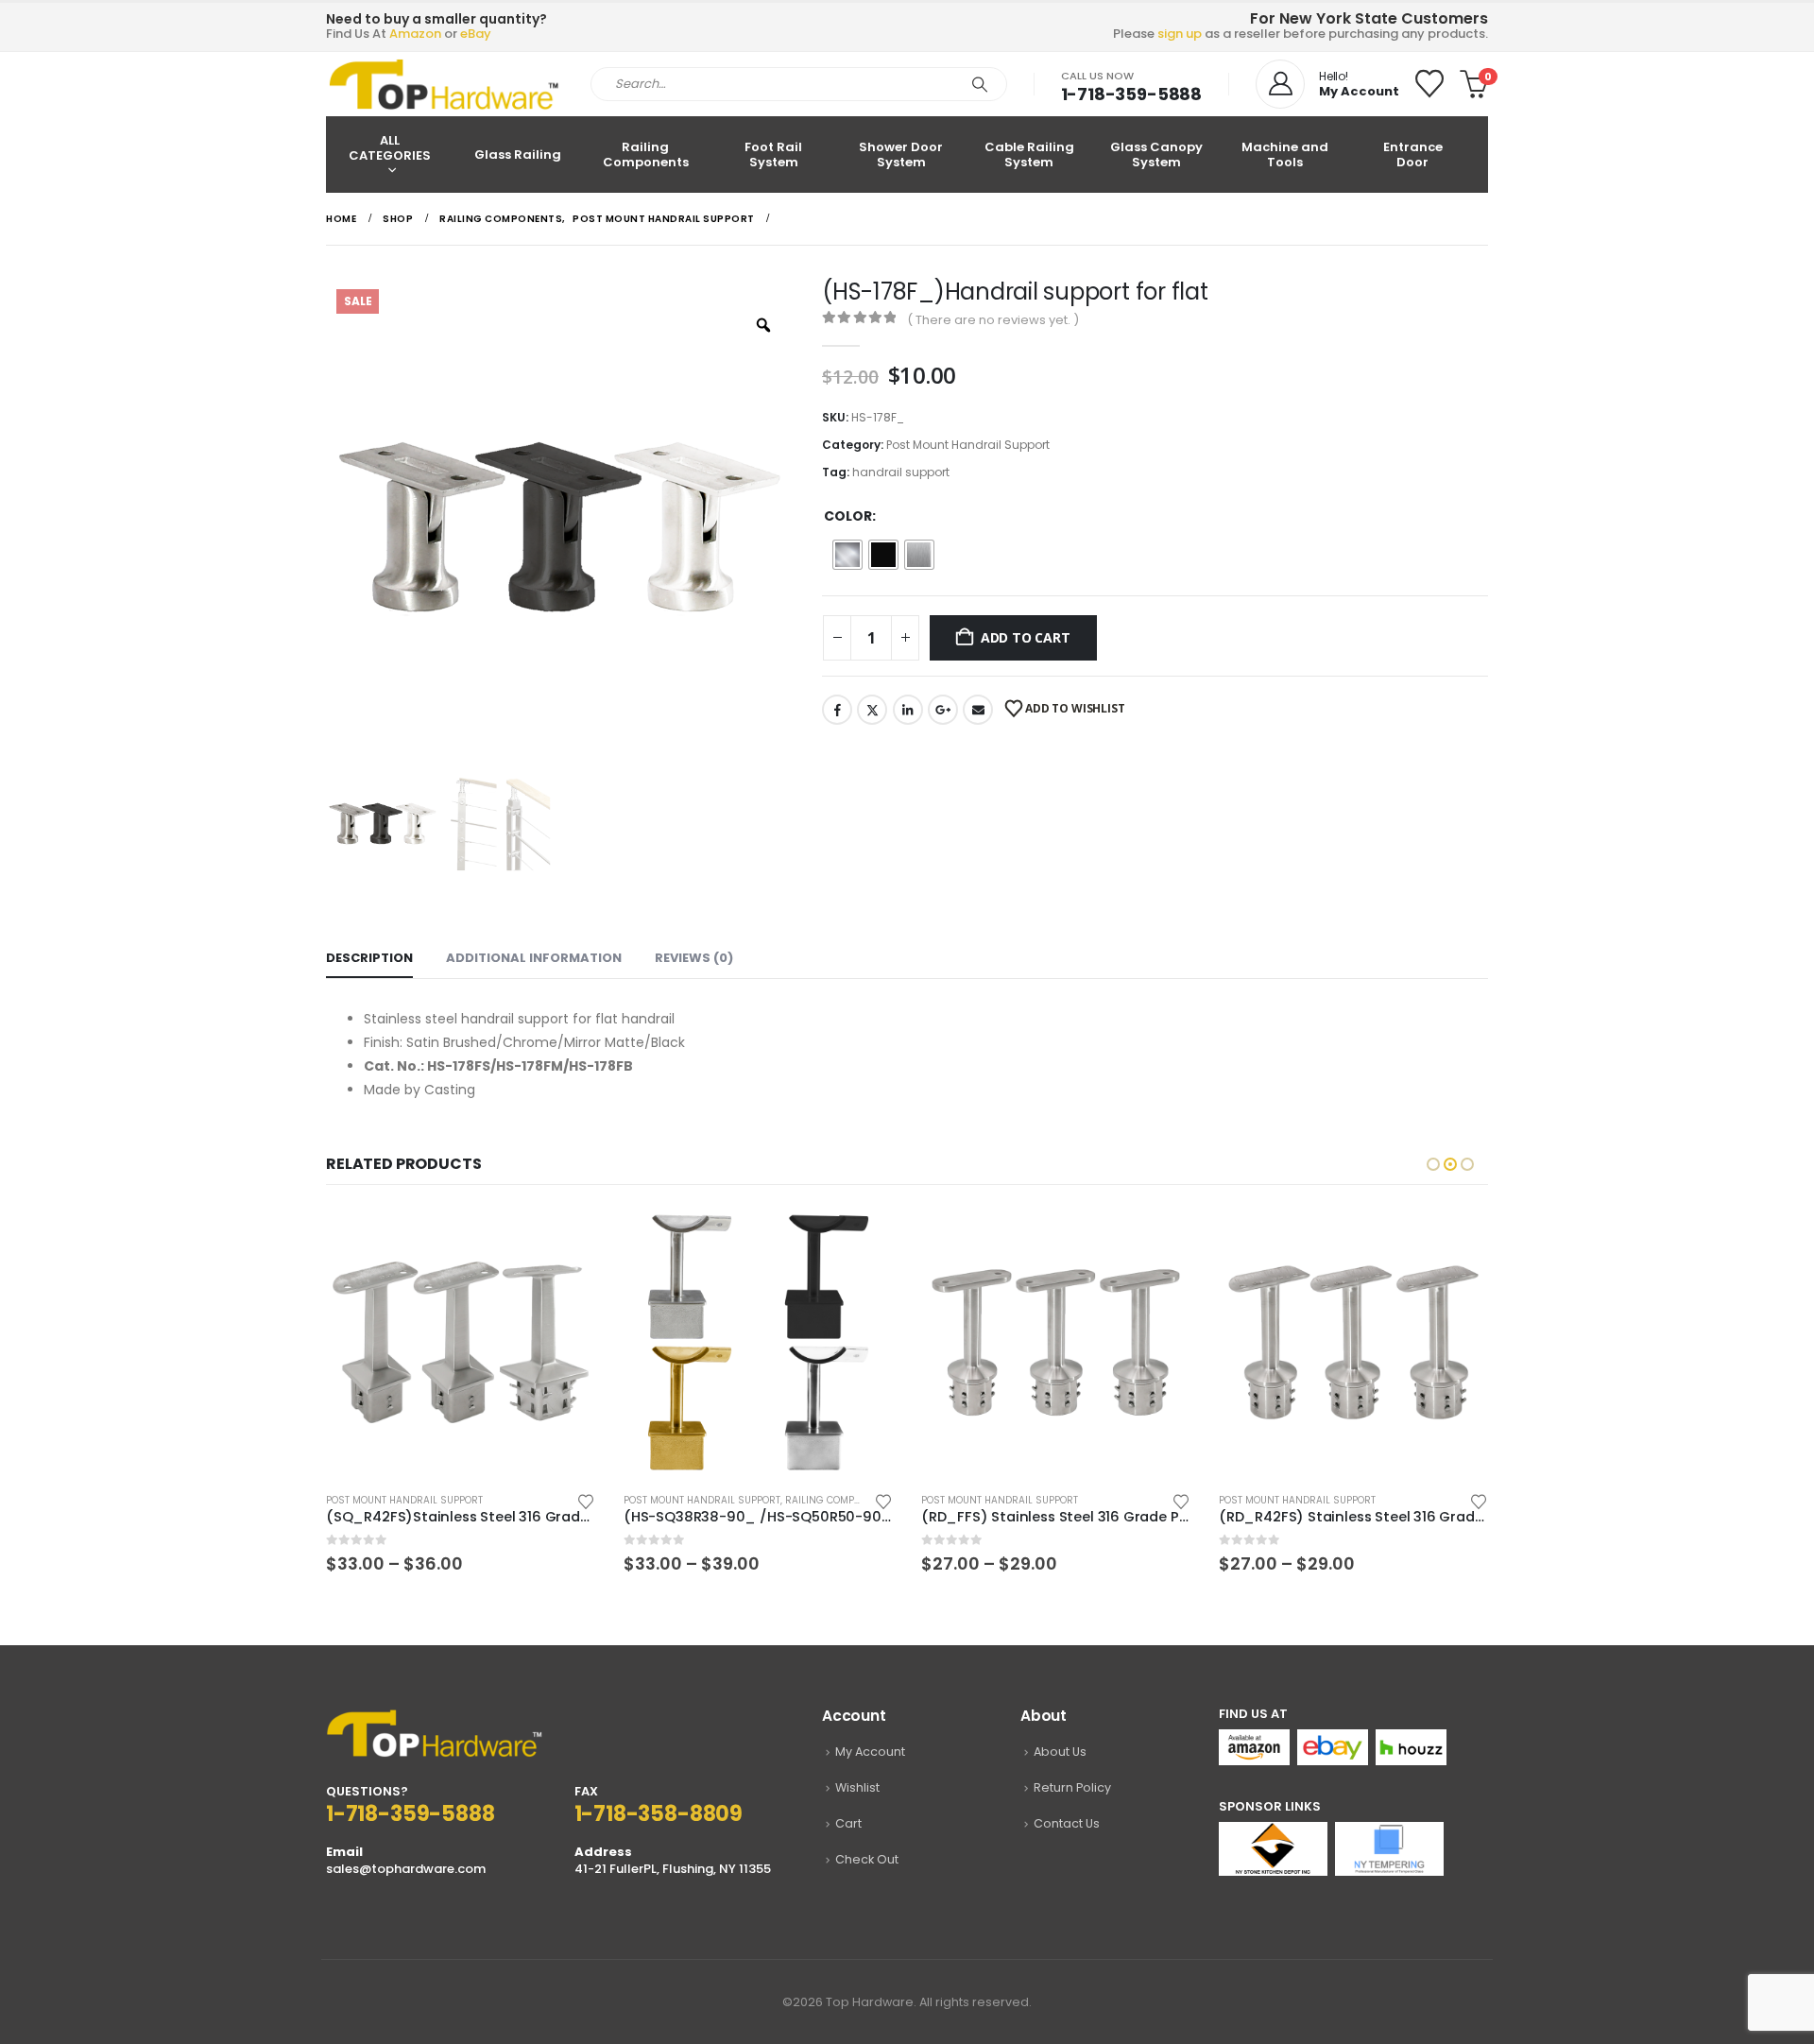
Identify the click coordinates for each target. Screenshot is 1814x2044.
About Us (1060, 1752)
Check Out (867, 1859)
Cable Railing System (1029, 155)
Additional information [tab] (534, 958)
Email (978, 710)
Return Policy (1072, 1787)
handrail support (901, 472)
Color (848, 516)
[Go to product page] (461, 1342)
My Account (870, 1752)
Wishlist (857, 1787)
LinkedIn (908, 710)
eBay (476, 34)
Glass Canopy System (1156, 155)
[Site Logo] (444, 84)
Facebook (837, 710)
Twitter (872, 710)
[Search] (980, 84)
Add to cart (1026, 637)
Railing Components (646, 155)
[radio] (847, 555)
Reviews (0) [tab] (694, 958)
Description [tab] (369, 958)
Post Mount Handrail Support (968, 445)
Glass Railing (518, 155)
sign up (1180, 34)
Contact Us (1067, 1823)
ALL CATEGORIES (390, 148)
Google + (943, 710)
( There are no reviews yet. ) (993, 320)
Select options (564, 1239)
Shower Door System (901, 155)
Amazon (415, 34)
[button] (1433, 1164)
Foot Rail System (773, 155)
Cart (848, 1823)
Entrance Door (1413, 155)
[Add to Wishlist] (586, 1500)
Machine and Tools (1285, 155)
